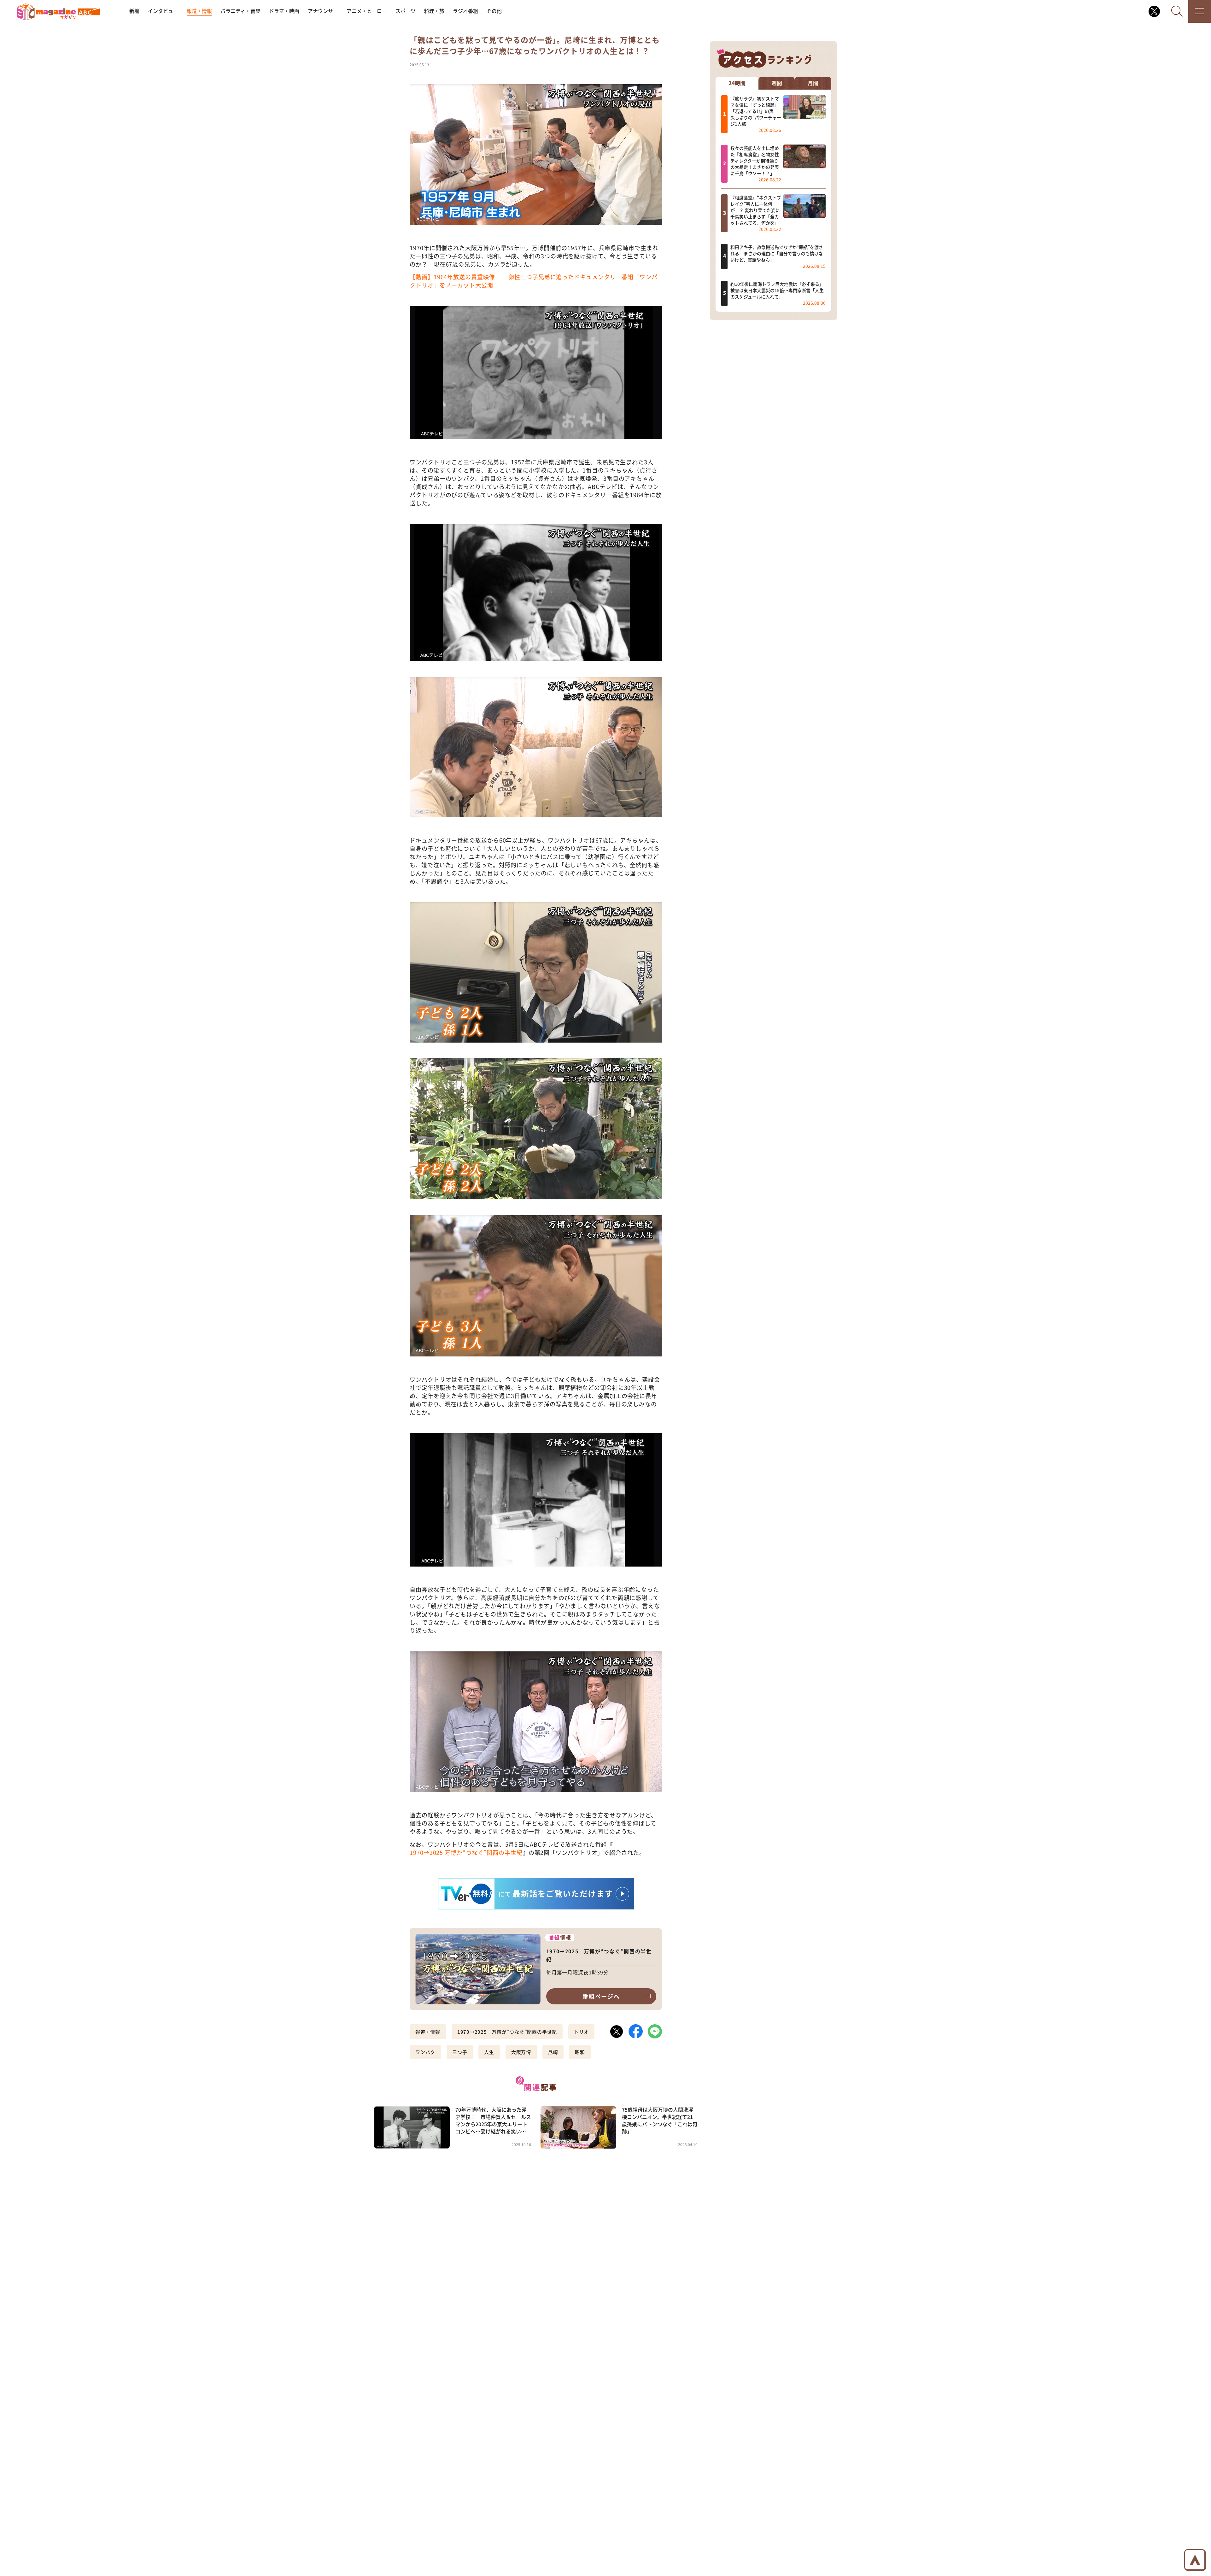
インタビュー (163, 11)
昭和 (580, 2052)
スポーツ (406, 11)
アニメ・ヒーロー (367, 11)
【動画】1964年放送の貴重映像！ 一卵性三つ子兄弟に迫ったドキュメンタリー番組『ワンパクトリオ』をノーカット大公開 (534, 281)
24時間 (737, 83)
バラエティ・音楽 (240, 11)
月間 (813, 83)
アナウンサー (323, 11)
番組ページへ (601, 1996)
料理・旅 (434, 11)
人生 (489, 2052)
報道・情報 (199, 11)
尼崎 (553, 2052)
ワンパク (425, 2052)
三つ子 (460, 2052)
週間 (777, 83)
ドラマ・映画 (284, 11)
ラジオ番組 (465, 11)
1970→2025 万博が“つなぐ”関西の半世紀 (466, 1852)
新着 (134, 11)
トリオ (581, 2032)
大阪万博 (521, 2052)
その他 (494, 11)
